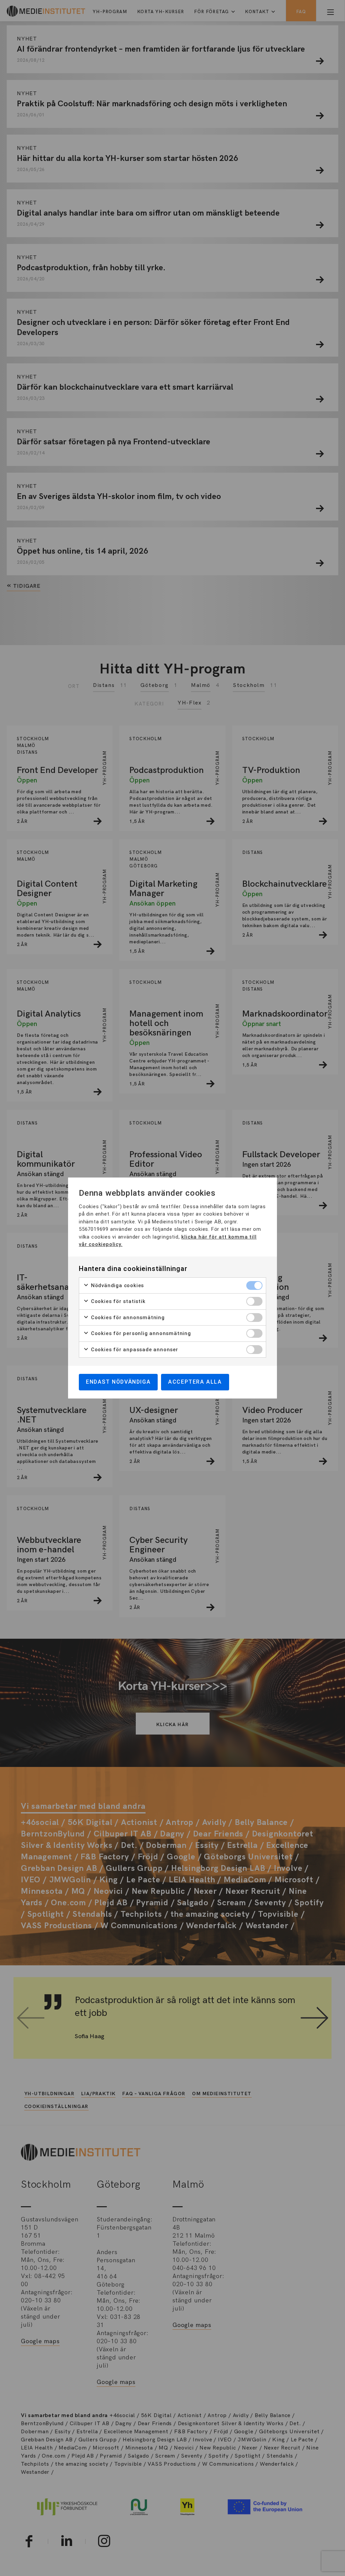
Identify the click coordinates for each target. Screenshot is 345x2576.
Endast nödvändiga (118, 1382)
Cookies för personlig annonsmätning (140, 1333)
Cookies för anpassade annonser (134, 1350)
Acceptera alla (195, 1382)
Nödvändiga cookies (117, 1285)
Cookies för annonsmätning (127, 1318)
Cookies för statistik (117, 1301)
